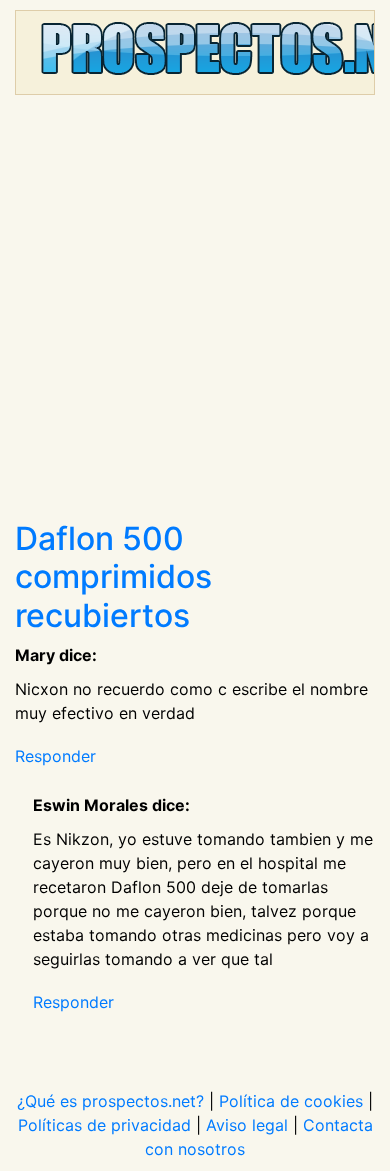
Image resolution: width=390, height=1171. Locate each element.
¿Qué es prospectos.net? (110, 1101)
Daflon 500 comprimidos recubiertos (113, 577)
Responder (55, 756)
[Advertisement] (195, 315)
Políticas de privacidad (104, 1125)
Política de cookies (291, 1101)
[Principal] (195, 52)
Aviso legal (247, 1125)
